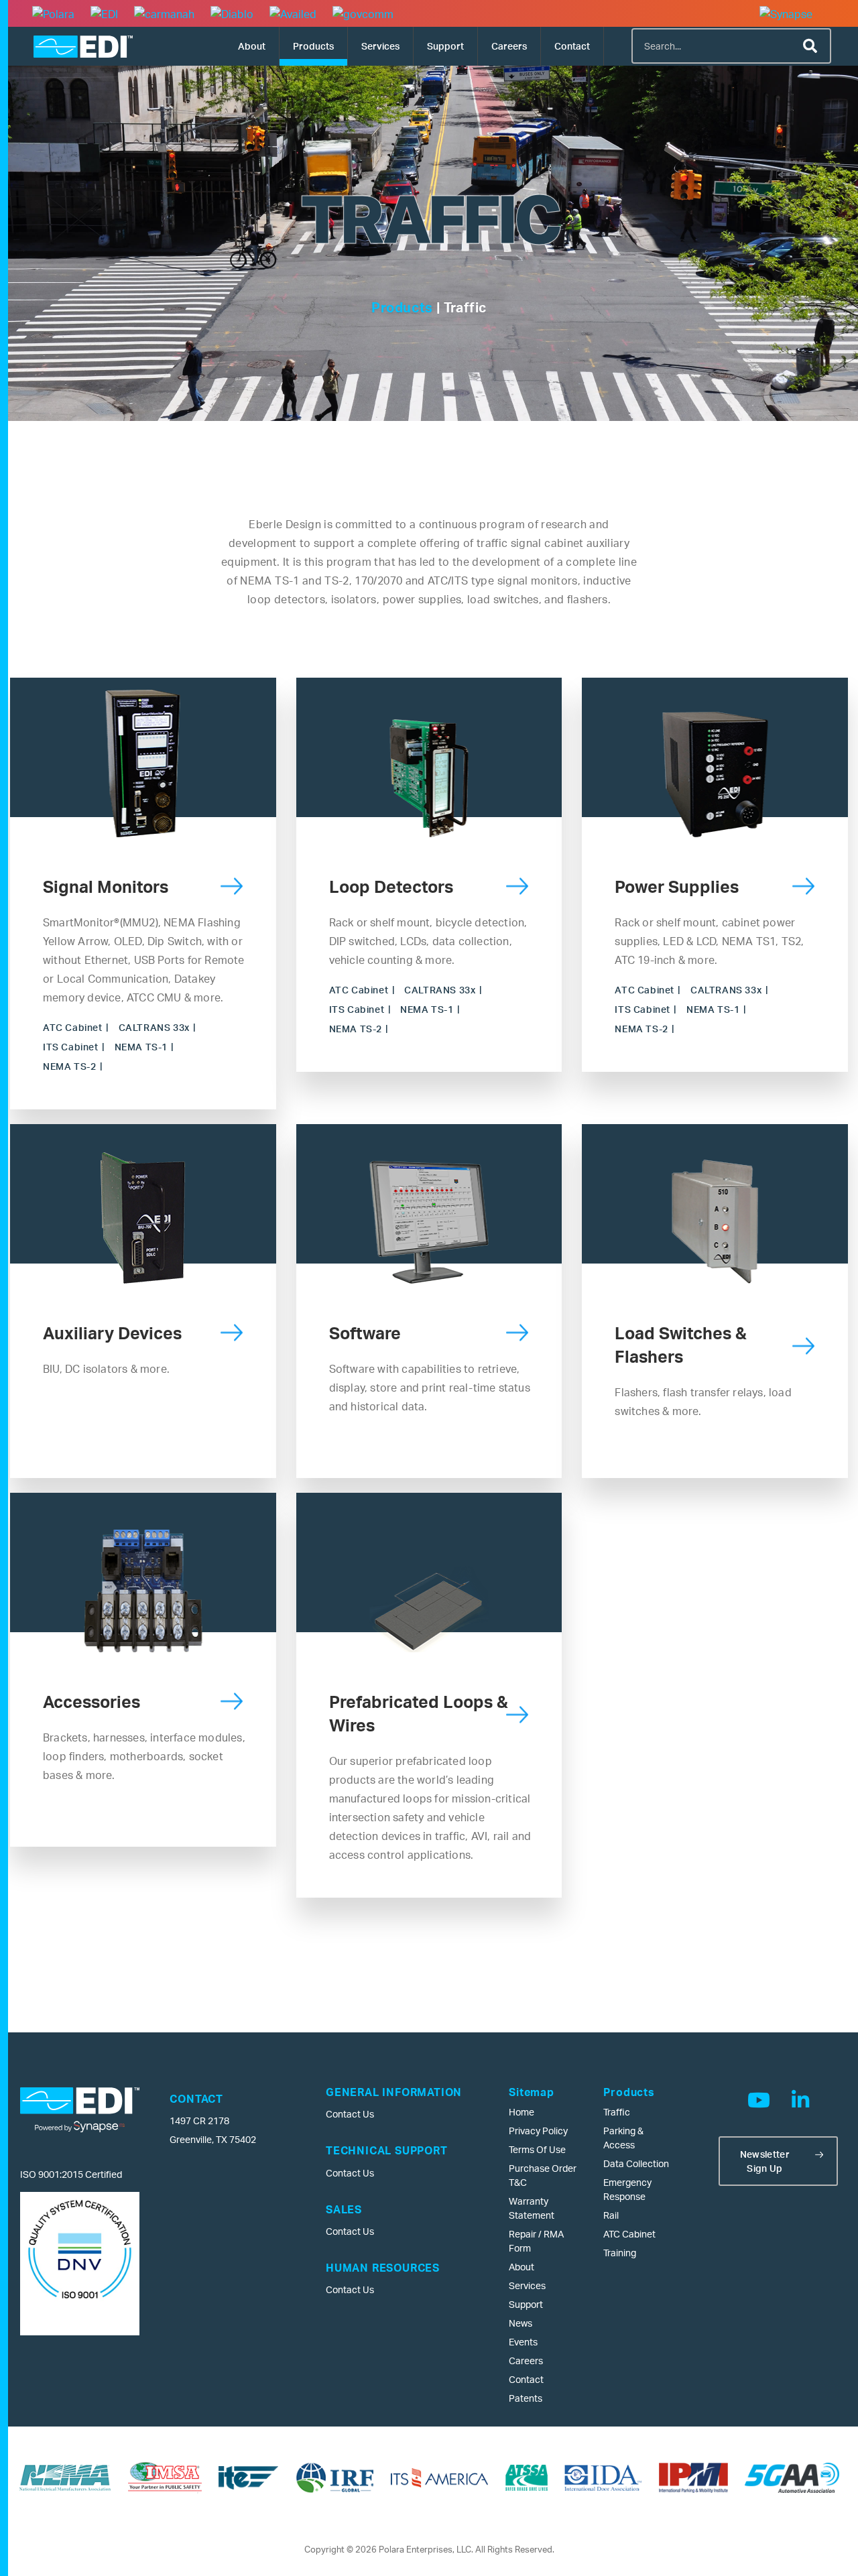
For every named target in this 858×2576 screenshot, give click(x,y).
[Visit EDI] (104, 13)
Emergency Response (627, 2189)
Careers (509, 46)
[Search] (812, 46)
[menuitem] (252, 46)
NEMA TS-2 (69, 1066)
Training (620, 2253)
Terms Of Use (537, 2149)
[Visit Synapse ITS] (793, 13)
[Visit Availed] (293, 13)
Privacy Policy (538, 2131)
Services (380, 46)
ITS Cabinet (71, 1047)
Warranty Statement (532, 2208)
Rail (611, 2215)
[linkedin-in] (800, 2100)
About (252, 46)
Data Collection (636, 2163)
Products (313, 46)
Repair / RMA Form (536, 2241)
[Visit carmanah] (164, 13)
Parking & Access (623, 2138)
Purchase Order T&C (543, 2175)
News (520, 2323)
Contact (572, 46)
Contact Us (350, 2114)
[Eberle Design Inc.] (83, 47)
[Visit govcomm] (363, 13)
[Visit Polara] (53, 13)
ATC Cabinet (73, 1027)
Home (522, 2112)
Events (523, 2342)
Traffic (617, 2112)
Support (445, 46)
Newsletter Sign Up (765, 2161)
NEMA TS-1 (141, 1047)
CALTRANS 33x (154, 1027)
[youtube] (759, 2100)
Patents (526, 2398)
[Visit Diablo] (232, 13)
